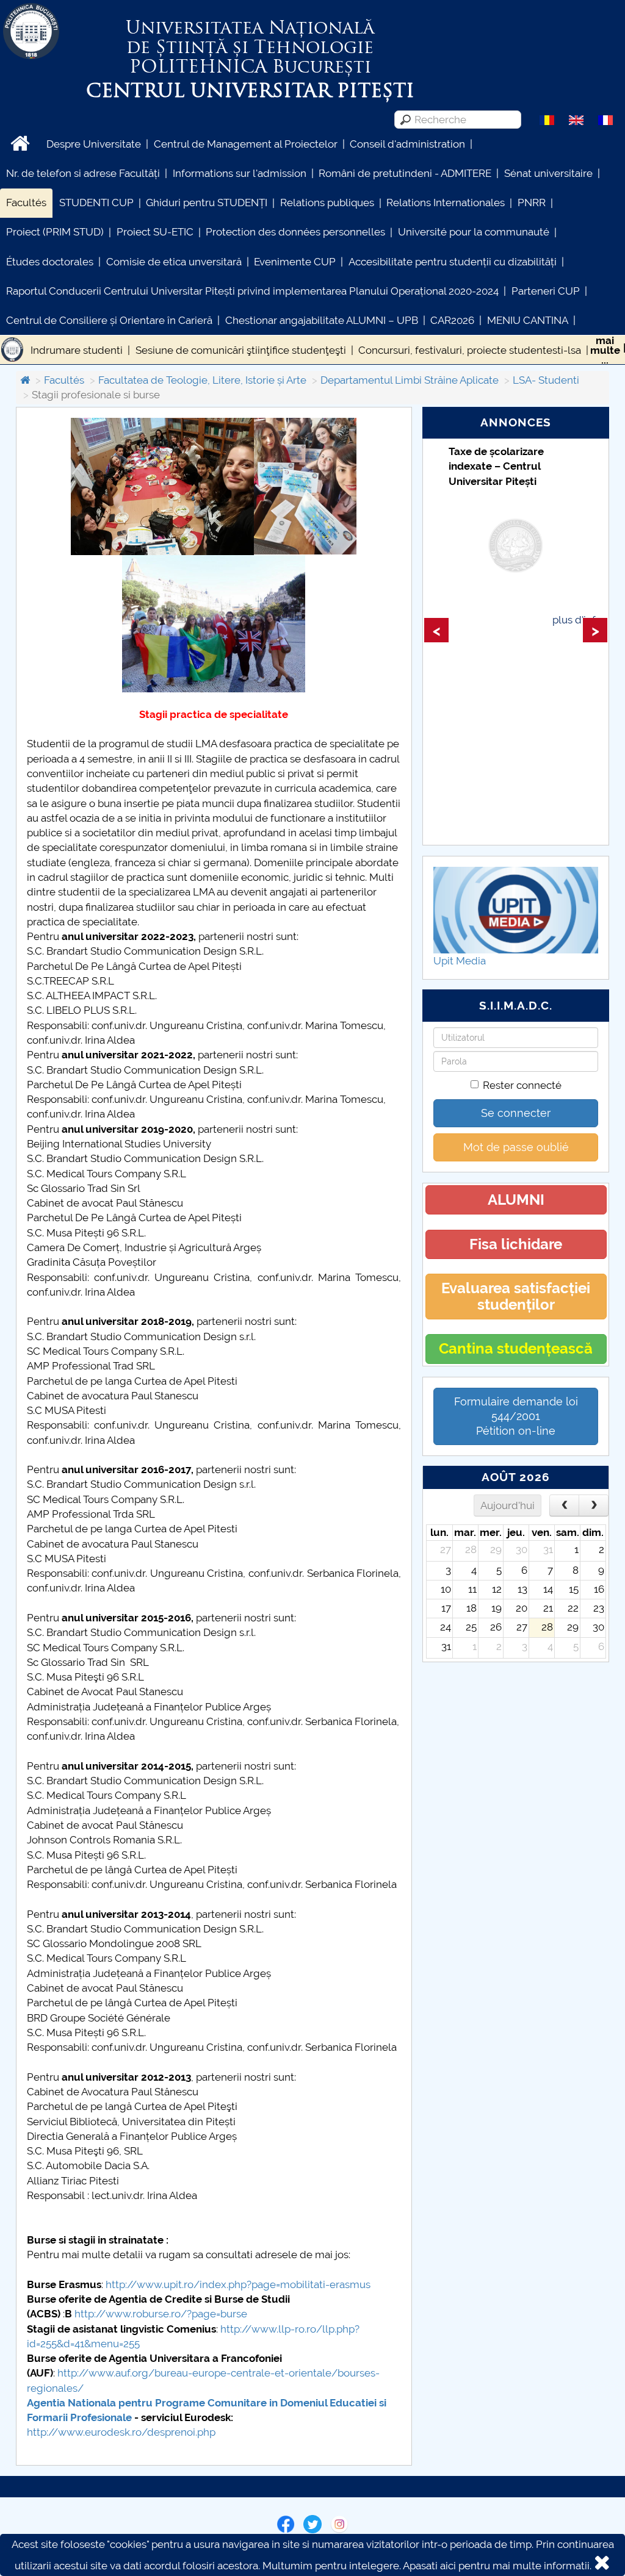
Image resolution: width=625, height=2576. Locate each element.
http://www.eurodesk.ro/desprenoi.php (121, 2432)
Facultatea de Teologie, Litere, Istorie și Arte (202, 380)
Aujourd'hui (508, 1505)
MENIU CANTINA (528, 320)
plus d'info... (580, 620)
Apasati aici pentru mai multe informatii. (497, 2566)
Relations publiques (327, 203)
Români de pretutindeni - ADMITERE (405, 173)
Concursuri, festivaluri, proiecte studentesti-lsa (470, 350)
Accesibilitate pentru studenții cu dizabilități (453, 262)
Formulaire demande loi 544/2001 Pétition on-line (516, 1416)
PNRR (532, 203)
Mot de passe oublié (516, 1147)
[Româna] (547, 119)
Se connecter (516, 1113)
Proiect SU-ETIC (155, 232)
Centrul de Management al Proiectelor (246, 144)
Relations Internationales (446, 203)
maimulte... (605, 350)
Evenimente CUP (295, 262)
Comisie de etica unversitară (174, 262)
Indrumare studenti (77, 350)
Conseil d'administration (407, 144)
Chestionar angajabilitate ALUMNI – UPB (322, 320)
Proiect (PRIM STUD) (55, 232)
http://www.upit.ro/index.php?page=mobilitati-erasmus (238, 2284)
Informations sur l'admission (240, 173)
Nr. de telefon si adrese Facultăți (83, 173)
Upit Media (460, 961)
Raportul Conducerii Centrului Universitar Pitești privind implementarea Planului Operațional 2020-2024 (252, 291)
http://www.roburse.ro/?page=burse (161, 2314)
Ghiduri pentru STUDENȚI (207, 203)
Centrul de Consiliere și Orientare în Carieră (109, 320)
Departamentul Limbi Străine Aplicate (410, 380)
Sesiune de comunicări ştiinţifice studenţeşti (241, 350)
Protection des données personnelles (295, 232)
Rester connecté (522, 1085)
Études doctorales (50, 262)
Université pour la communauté (474, 232)
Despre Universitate (94, 144)
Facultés (26, 203)
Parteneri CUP (546, 291)
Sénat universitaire (548, 173)
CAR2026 (452, 320)
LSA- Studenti (546, 380)
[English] (576, 119)
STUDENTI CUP (96, 203)
